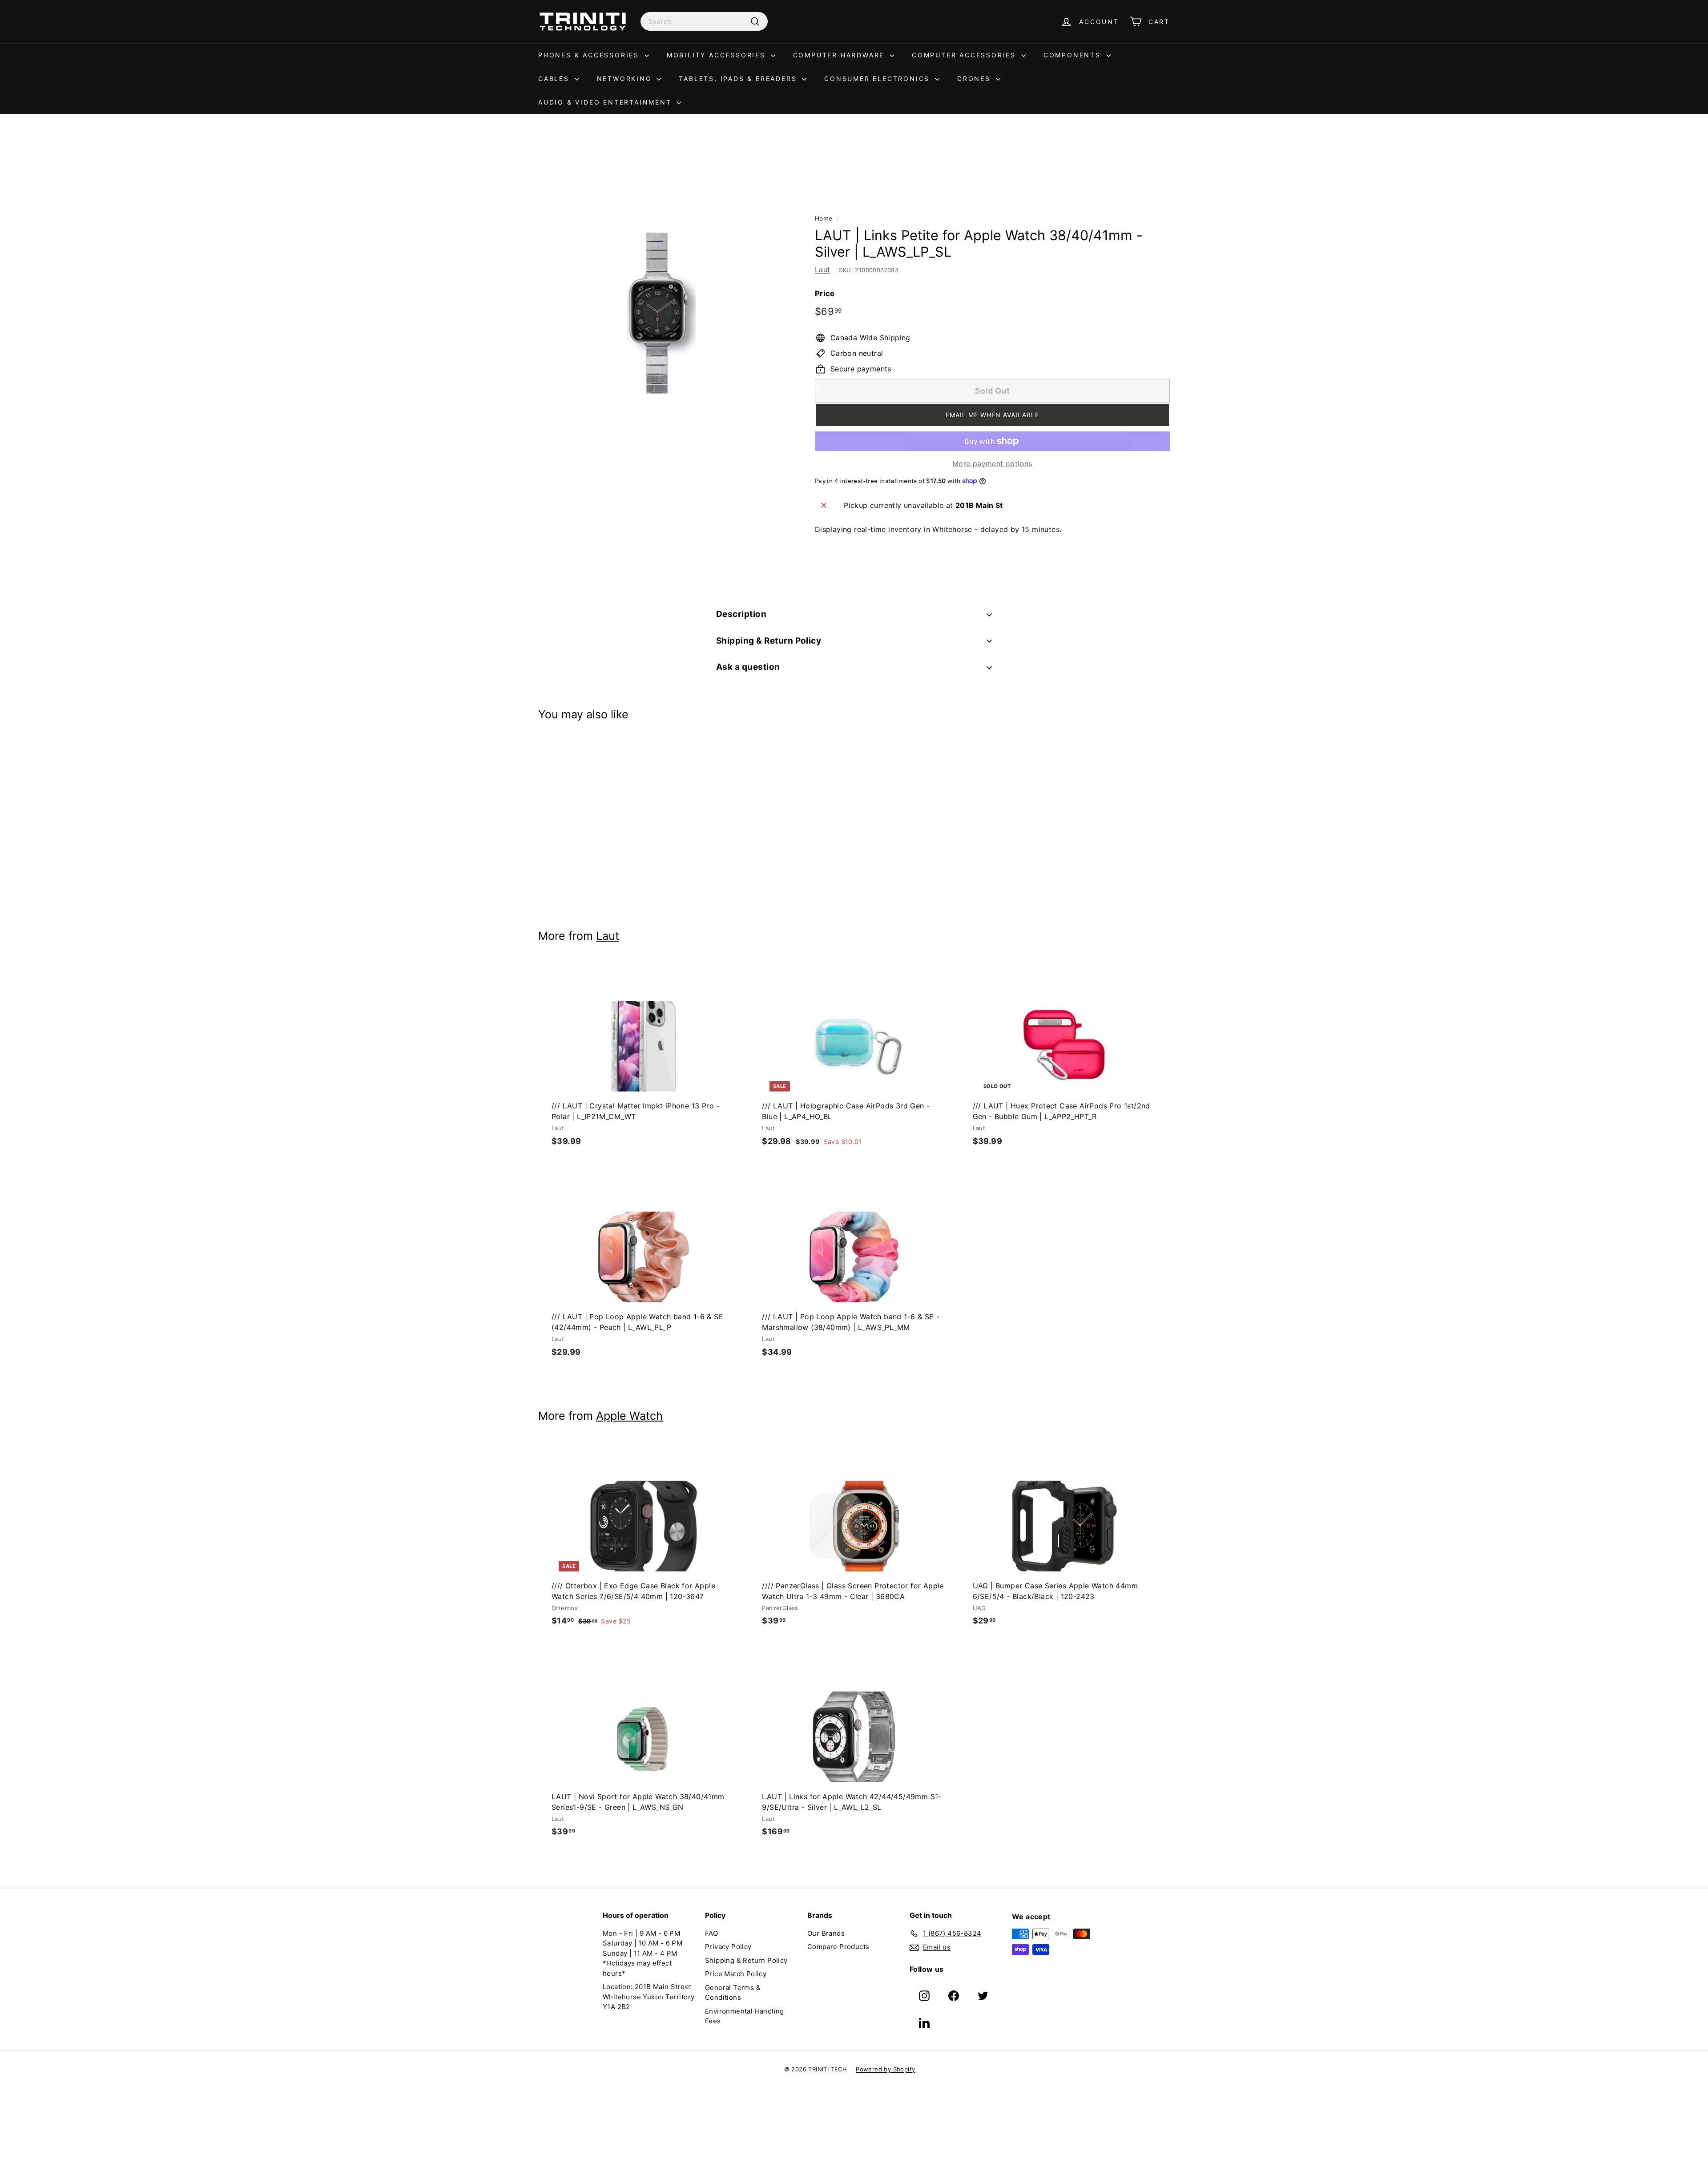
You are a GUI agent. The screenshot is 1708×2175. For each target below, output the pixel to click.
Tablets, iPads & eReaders (739, 79)
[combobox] (704, 21)
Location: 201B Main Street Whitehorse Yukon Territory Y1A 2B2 (649, 1997)
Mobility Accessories (718, 55)
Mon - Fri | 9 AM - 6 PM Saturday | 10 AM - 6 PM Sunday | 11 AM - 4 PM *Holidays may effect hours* (643, 1953)
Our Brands (826, 1933)
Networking (626, 79)
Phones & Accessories (590, 55)
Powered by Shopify (885, 2069)
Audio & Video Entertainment (606, 102)
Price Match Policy (736, 1974)
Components (1074, 55)
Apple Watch (629, 1416)
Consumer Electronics (878, 79)
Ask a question (748, 667)
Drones (975, 79)
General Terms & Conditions (733, 1993)
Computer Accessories (965, 55)
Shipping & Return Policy (769, 641)
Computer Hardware (840, 55)
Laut (823, 270)
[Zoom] (662, 313)
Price (825, 294)
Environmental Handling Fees (745, 2016)
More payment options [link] (992, 463)
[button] (992, 415)
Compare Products (838, 1947)
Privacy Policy (728, 1947)
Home (824, 218)
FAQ (711, 1933)
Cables (555, 79)
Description (741, 614)
